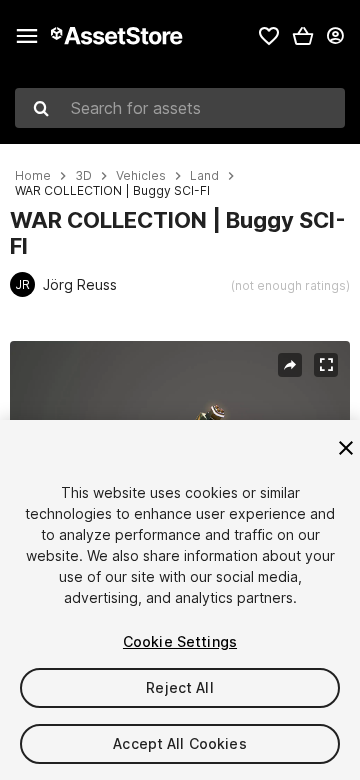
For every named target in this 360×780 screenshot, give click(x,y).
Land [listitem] (204, 176)
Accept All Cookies (180, 743)
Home (33, 176)
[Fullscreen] (326, 365)
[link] (269, 36)
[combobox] (180, 108)
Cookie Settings (180, 641)
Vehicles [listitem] (141, 176)
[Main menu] (27, 36)
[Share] (290, 365)
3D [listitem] (83, 176)
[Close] (346, 448)
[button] (303, 36)
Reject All (179, 687)
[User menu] (335, 36)
